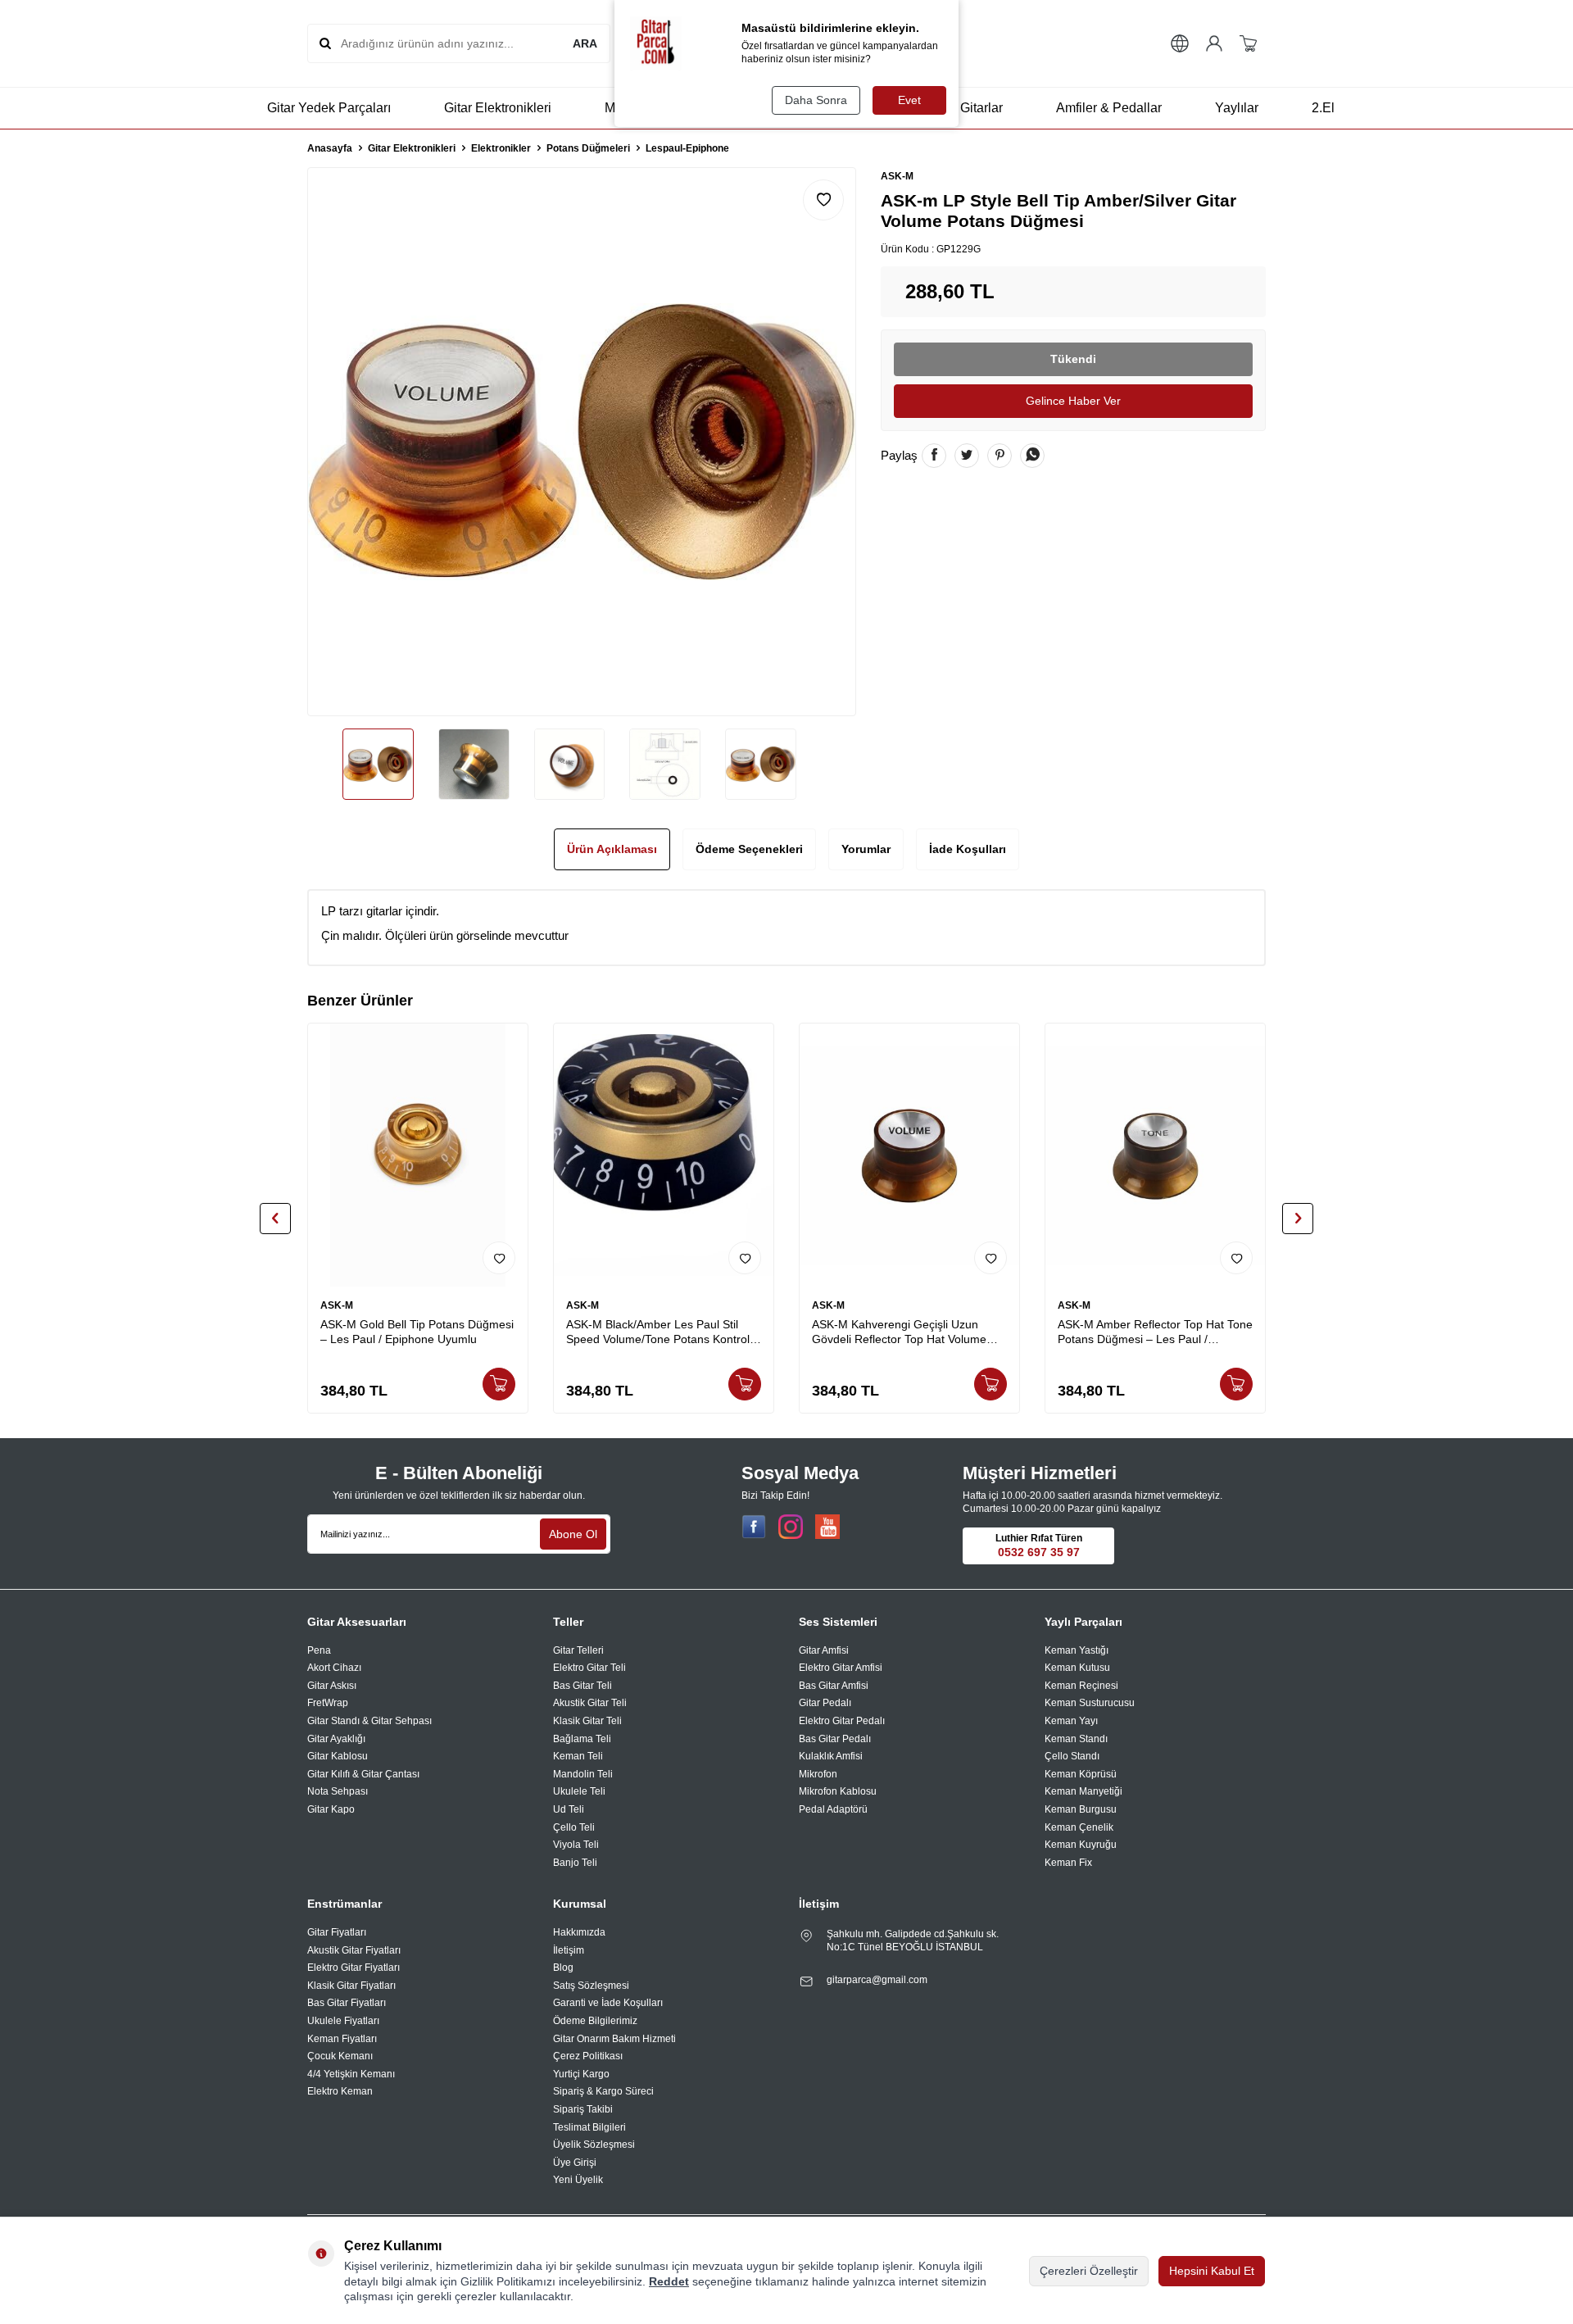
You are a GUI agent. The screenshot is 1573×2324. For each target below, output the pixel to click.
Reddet (669, 2281)
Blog (563, 1968)
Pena (319, 1650)
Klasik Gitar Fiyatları (351, 1986)
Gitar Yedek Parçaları (329, 108)
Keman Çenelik (1079, 1827)
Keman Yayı (1071, 1721)
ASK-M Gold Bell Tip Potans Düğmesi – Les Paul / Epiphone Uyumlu (417, 1332)
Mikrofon (818, 1774)
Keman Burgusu (1081, 1809)
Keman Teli (578, 1756)
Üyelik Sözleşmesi (594, 2145)
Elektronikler (501, 148)
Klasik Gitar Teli (587, 1721)
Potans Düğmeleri (588, 148)
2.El (1323, 108)
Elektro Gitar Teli (589, 1668)
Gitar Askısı (332, 1686)
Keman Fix (1068, 1863)
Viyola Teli (576, 1845)
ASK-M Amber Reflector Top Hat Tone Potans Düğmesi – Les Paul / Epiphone (1155, 1333)
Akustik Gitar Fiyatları (354, 1950)
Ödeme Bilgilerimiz (595, 2021)
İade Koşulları (968, 849)
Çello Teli (574, 1827)
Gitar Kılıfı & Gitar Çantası (363, 1774)
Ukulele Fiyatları (343, 2021)
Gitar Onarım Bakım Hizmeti (614, 2039)
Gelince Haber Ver (1073, 401)
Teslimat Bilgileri (589, 2127)
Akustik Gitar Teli (590, 1703)
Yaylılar (1237, 108)
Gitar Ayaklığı (336, 1739)
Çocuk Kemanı (340, 2056)
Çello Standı (1072, 1756)
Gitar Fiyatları (337, 1932)
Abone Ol (573, 1534)
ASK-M (897, 176)
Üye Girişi (575, 2163)
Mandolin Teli (583, 1774)
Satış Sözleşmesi (591, 1986)
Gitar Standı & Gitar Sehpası (369, 1721)
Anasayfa (330, 148)
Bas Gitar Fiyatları (347, 2003)
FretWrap (328, 1703)
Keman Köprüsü (1081, 1774)
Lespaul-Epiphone (687, 148)
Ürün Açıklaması (612, 849)
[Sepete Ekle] (499, 1384)
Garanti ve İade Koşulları (608, 2003)
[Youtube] (827, 1527)
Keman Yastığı (1077, 1650)
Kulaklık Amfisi (831, 1756)
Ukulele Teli (579, 1791)
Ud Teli (569, 1809)
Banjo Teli (575, 1863)
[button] (275, 1219)
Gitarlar (981, 108)
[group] (582, 442)
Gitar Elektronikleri (498, 108)
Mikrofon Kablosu (838, 1791)
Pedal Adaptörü (833, 1809)
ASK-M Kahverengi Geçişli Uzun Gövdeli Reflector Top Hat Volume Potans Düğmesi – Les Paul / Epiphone (899, 1333)
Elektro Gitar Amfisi (841, 1668)
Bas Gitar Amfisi (834, 1686)
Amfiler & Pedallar (1109, 108)
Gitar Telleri (578, 1650)
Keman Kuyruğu (1081, 1845)
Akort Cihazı (334, 1668)
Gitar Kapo (331, 1809)
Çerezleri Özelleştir (1089, 2271)
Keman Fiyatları (342, 2039)
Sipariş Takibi (583, 2109)
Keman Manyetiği (1083, 1791)
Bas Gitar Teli (583, 1686)
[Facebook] (754, 1527)
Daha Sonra (816, 100)
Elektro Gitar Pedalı (842, 1721)
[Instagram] (791, 1527)
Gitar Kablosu (338, 1756)
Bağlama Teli (582, 1739)
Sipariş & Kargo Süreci (603, 2091)
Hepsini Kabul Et (1212, 2271)
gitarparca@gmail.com (877, 1980)
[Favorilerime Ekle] (499, 1258)
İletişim (569, 1950)
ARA (585, 43)
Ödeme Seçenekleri (749, 849)
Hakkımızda (579, 1932)
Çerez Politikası (588, 2056)
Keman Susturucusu (1090, 1703)
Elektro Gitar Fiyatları (354, 1968)
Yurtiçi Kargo (581, 2074)
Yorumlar (866, 849)
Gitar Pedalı (825, 1703)
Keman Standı (1076, 1739)
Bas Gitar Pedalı (835, 1739)
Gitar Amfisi (824, 1650)
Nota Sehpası (338, 1791)
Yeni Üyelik (578, 2180)
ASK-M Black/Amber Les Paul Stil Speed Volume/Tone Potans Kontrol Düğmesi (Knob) (658, 1333)
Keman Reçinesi (1081, 1686)
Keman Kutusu (1077, 1668)
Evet (909, 100)
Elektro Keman (340, 2091)
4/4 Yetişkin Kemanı (351, 2074)
